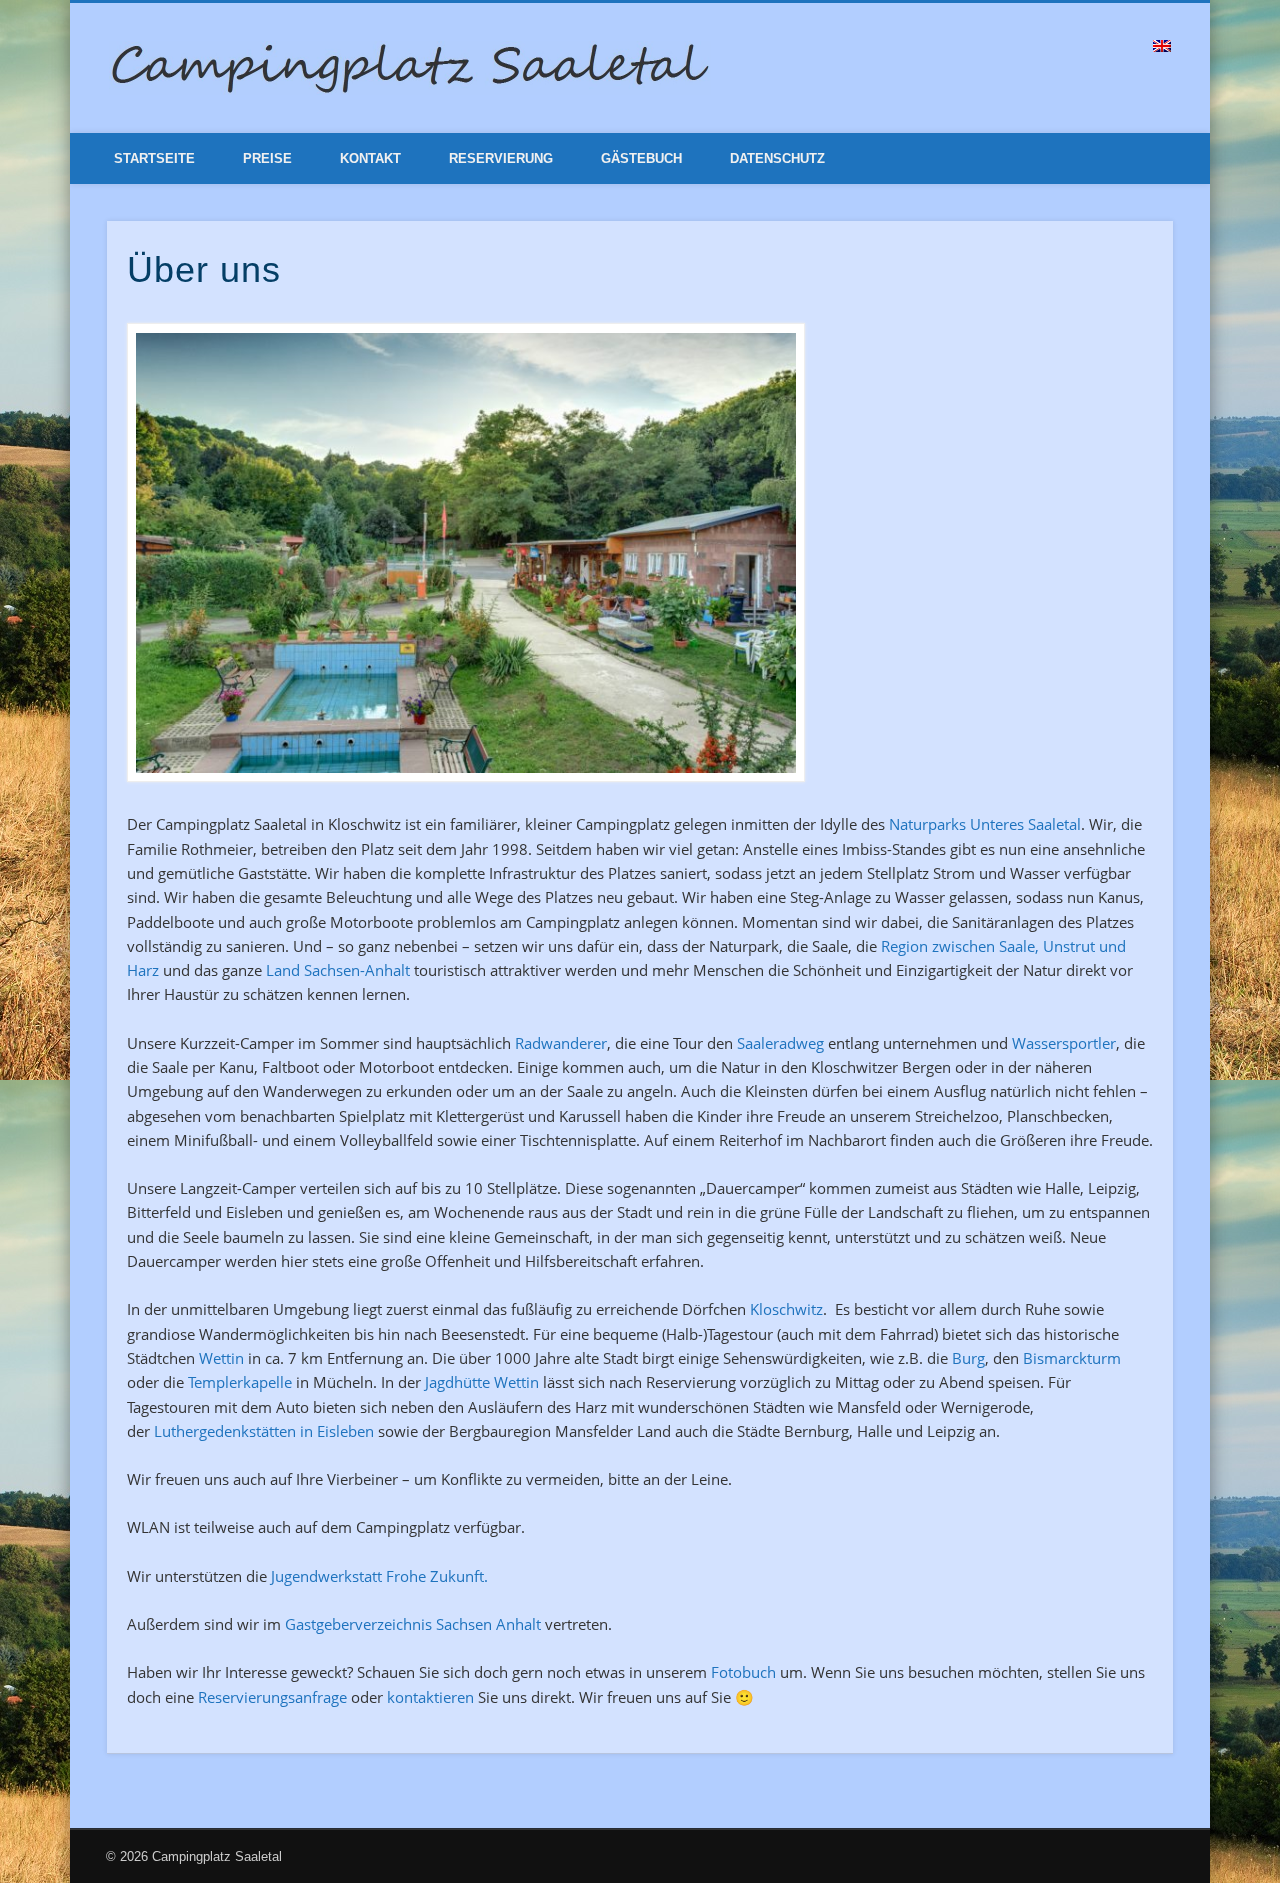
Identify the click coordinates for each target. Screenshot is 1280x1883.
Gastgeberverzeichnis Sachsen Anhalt (413, 1624)
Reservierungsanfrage (272, 1697)
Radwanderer (561, 1043)
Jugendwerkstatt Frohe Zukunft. (379, 1576)
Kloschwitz (786, 1309)
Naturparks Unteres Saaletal (985, 824)
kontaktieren (430, 1697)
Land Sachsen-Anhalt (338, 970)
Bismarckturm (1072, 1358)
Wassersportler (1064, 1043)
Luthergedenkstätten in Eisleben (264, 1431)
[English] (1162, 46)
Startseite (154, 158)
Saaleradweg (782, 1043)
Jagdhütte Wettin (482, 1382)
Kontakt (370, 158)
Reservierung (501, 158)
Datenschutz (777, 158)
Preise (267, 158)
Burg (968, 1358)
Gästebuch (641, 158)
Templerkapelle (240, 1382)
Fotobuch (743, 1672)
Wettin (221, 1358)
